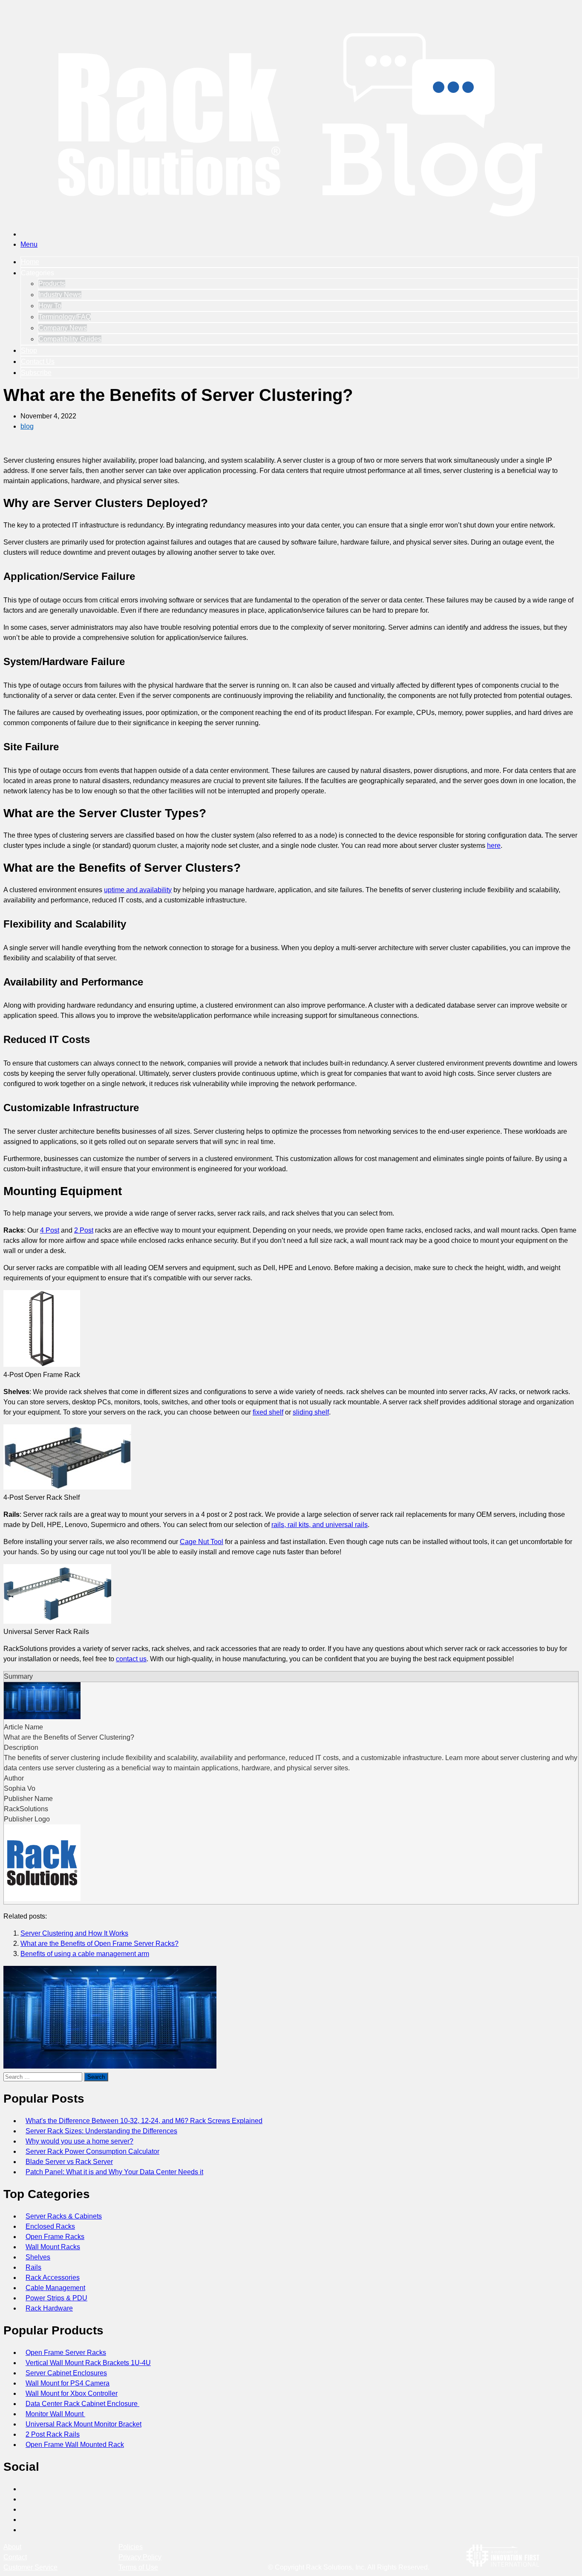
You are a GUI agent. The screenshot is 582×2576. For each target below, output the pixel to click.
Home (30, 262)
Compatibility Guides (70, 339)
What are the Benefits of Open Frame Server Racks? (99, 1944)
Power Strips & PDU (56, 2298)
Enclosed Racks (50, 2226)
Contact (15, 2557)
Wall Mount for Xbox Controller (72, 2393)
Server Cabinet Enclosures (66, 2373)
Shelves (38, 2257)
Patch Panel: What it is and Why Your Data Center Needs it (114, 2172)
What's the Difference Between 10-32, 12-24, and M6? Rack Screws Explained (144, 2121)
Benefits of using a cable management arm (85, 1954)
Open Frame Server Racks (66, 2353)
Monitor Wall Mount (55, 2414)
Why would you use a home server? (79, 2141)
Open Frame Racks (55, 2237)
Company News (63, 328)
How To (50, 306)
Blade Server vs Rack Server (69, 2162)
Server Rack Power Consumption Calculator (92, 2151)
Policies (131, 2547)
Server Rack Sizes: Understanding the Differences (101, 2131)
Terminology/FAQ (65, 317)
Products (52, 284)
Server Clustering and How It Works (74, 1933)
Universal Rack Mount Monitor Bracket (84, 2424)
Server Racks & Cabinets (64, 2216)
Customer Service (30, 2567)
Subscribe (36, 373)
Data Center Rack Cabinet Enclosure (82, 2404)
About (12, 2547)
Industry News (60, 295)
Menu (29, 244)
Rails (33, 2267)
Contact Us (38, 362)
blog (27, 426)
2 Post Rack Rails (53, 2434)
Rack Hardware (49, 2308)
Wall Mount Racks (53, 2247)
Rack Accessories (53, 2278)
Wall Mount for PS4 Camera (68, 2383)
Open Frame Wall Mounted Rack (75, 2445)
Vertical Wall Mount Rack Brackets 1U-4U (88, 2363)
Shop (29, 350)
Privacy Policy (140, 2557)
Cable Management (55, 2288)
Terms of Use (138, 2567)
